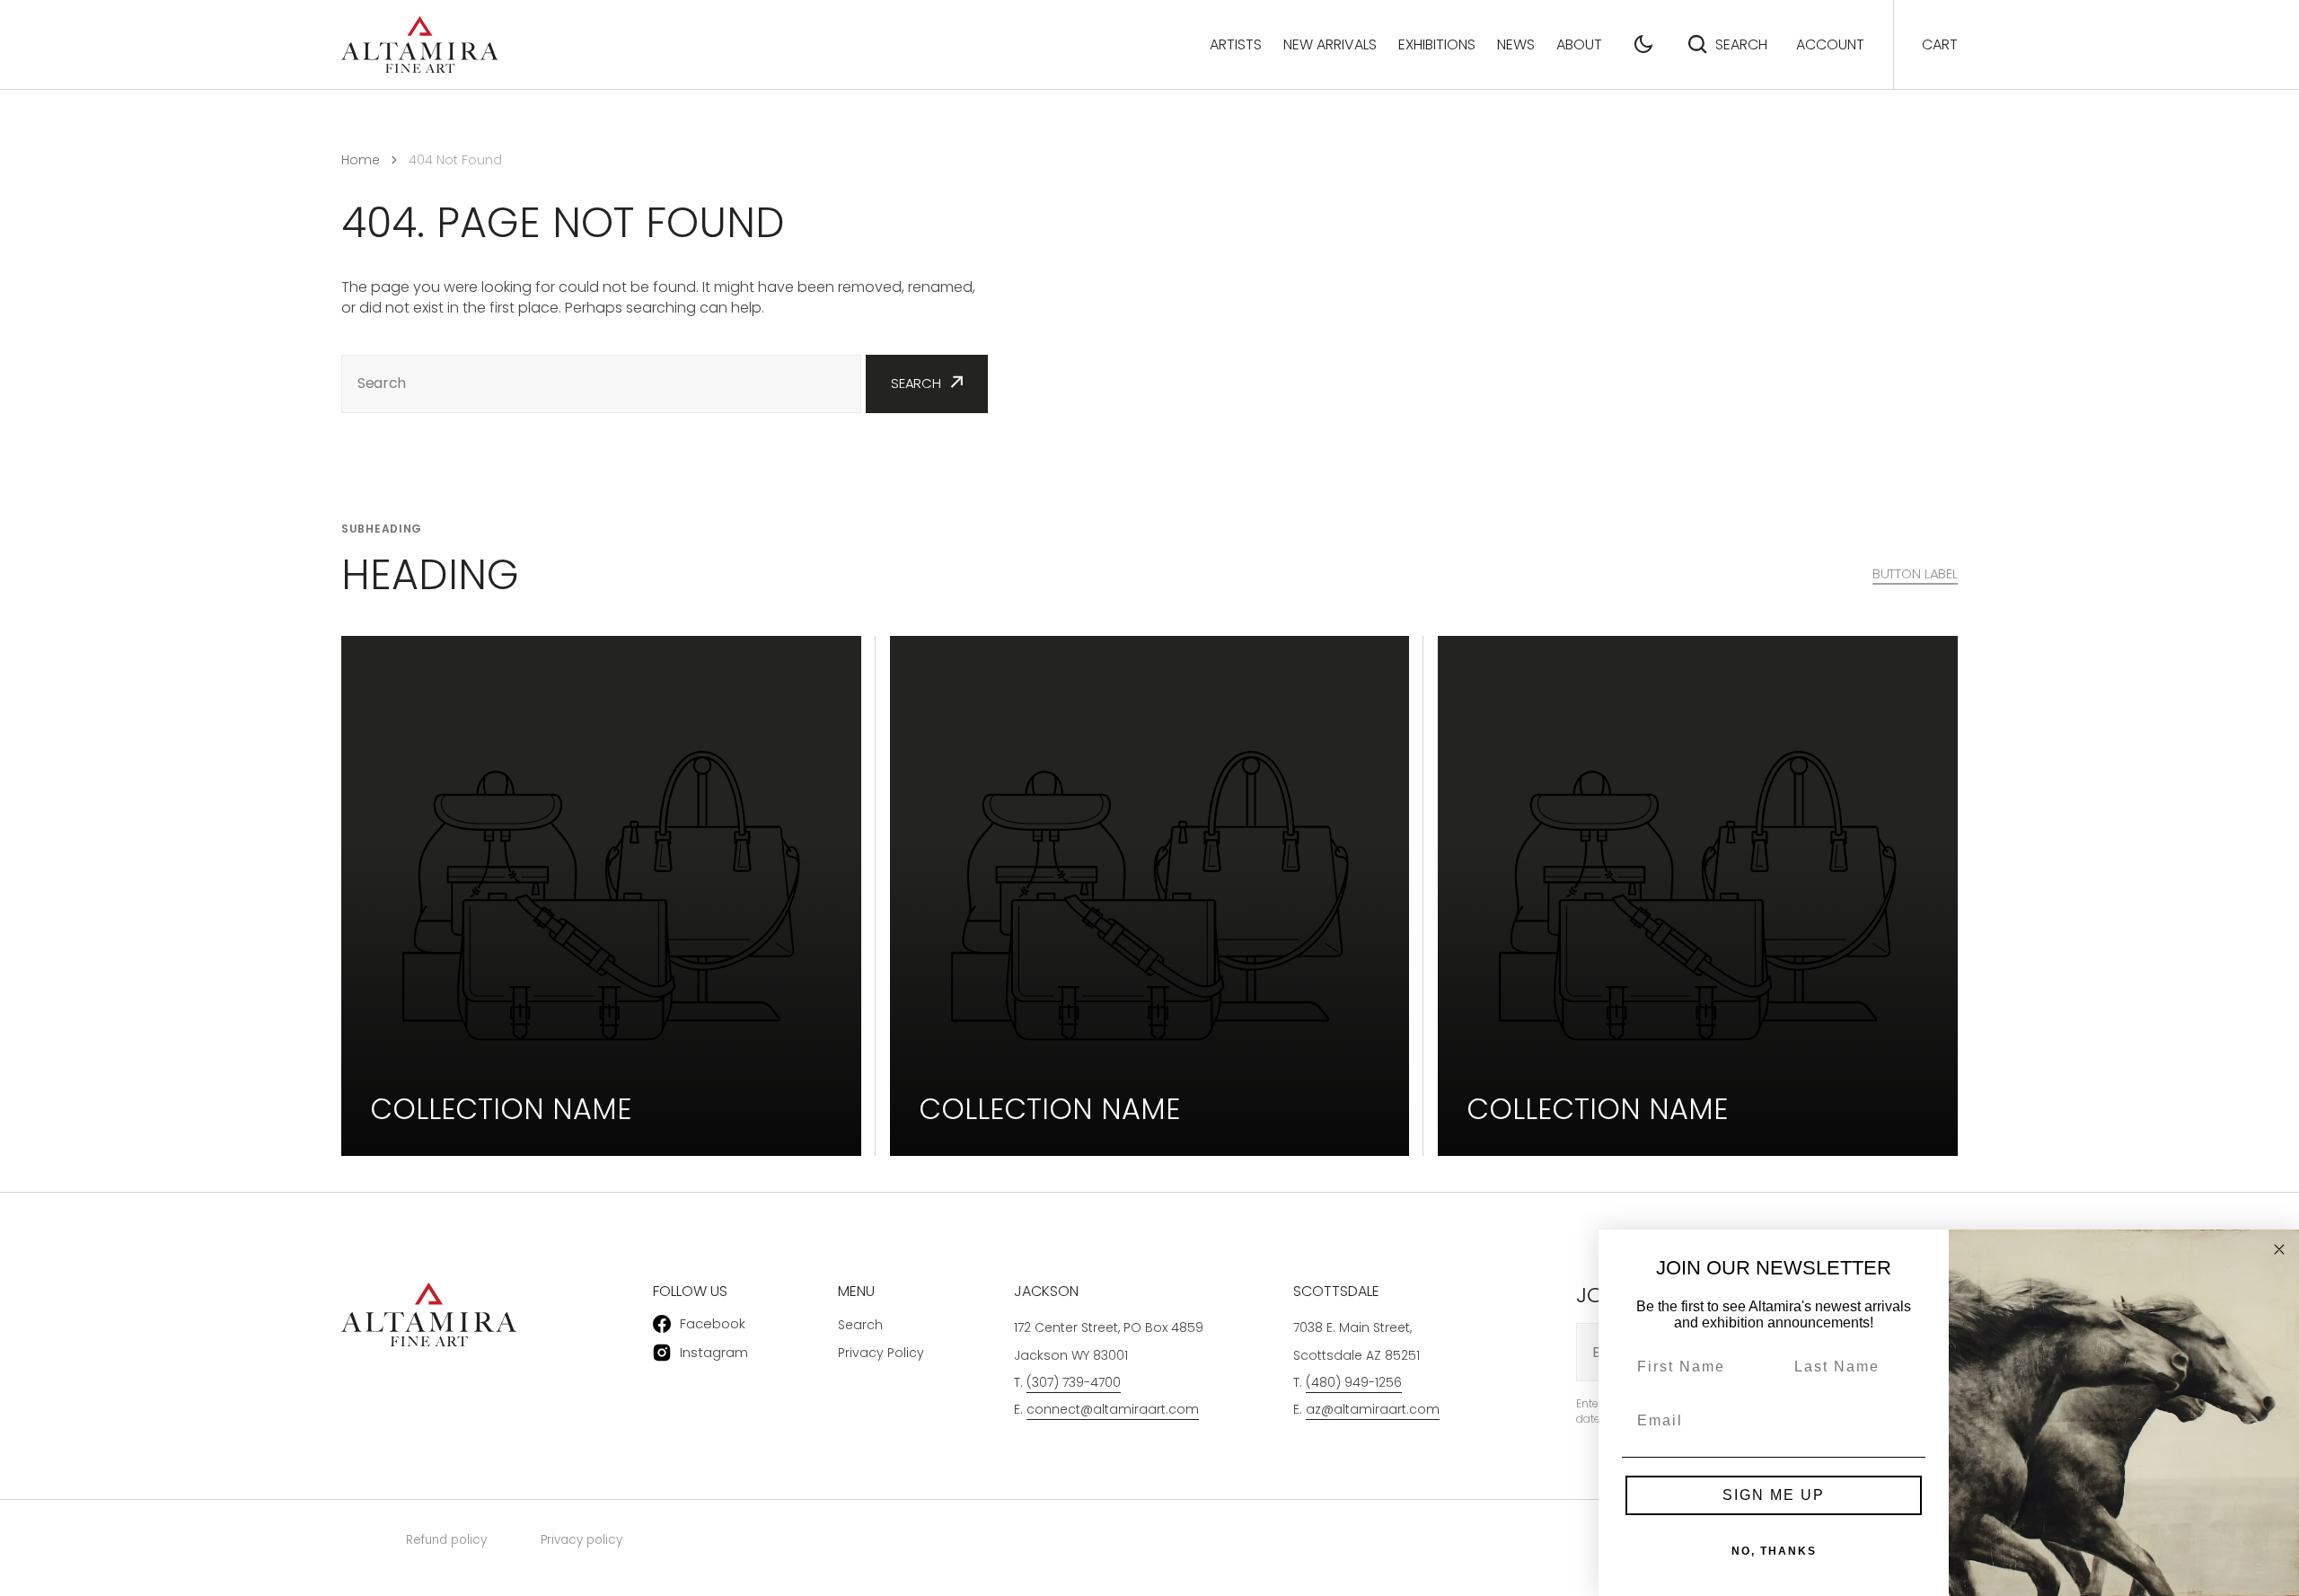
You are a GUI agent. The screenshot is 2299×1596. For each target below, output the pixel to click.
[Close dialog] (2279, 1249)
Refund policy (446, 1540)
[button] (1643, 44)
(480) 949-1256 (1354, 1382)
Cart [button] (1940, 44)
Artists (1236, 44)
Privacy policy (581, 1540)
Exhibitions (1437, 44)
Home (361, 160)
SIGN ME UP (1774, 1495)
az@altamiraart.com (1373, 1409)
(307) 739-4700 (1074, 1382)
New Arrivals (1330, 44)
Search (1741, 44)
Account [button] (1830, 44)
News (1516, 44)
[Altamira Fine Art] (420, 44)
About (1579, 44)
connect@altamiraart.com (1113, 1409)
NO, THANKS (1774, 1551)
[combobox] (601, 384)
